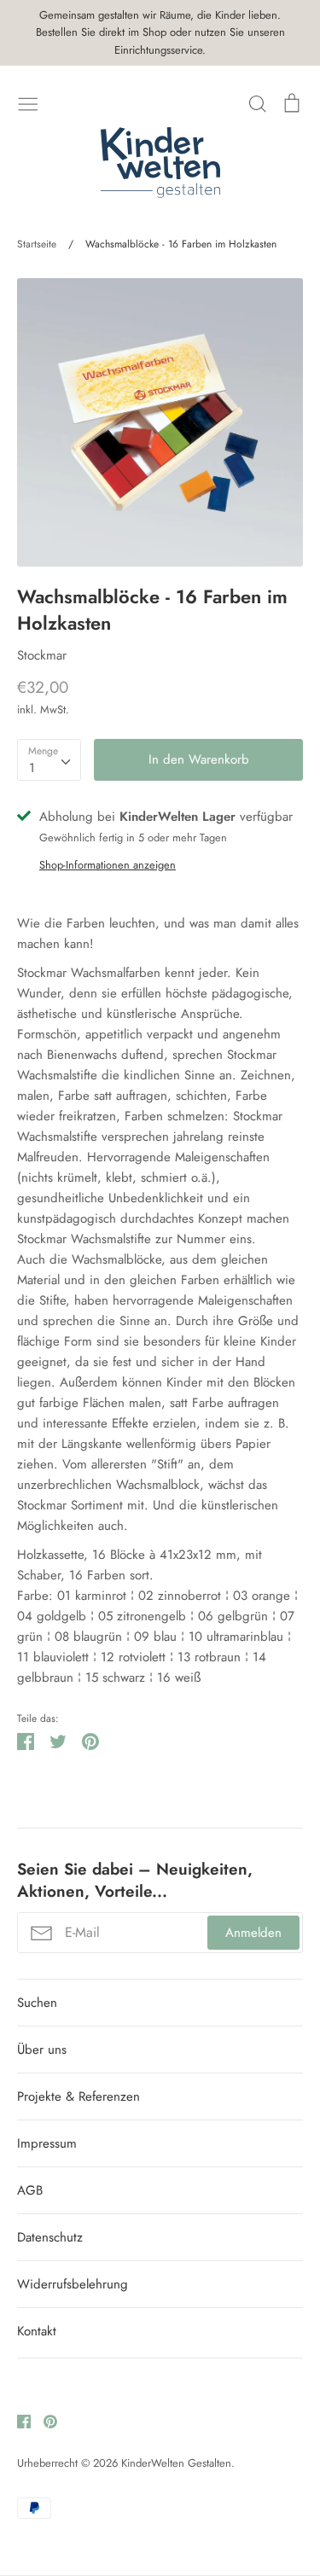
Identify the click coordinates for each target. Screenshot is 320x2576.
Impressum (47, 2143)
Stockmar (42, 655)
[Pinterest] (44, 2420)
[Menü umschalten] (28, 102)
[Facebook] (17, 2420)
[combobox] (49, 760)
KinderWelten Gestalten (176, 2463)
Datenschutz (50, 2237)
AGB (30, 2190)
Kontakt (37, 2331)
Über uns (42, 2050)
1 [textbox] (32, 768)
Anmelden (253, 1933)
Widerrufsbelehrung (73, 2284)
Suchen (37, 2003)
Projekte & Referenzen (79, 2096)
